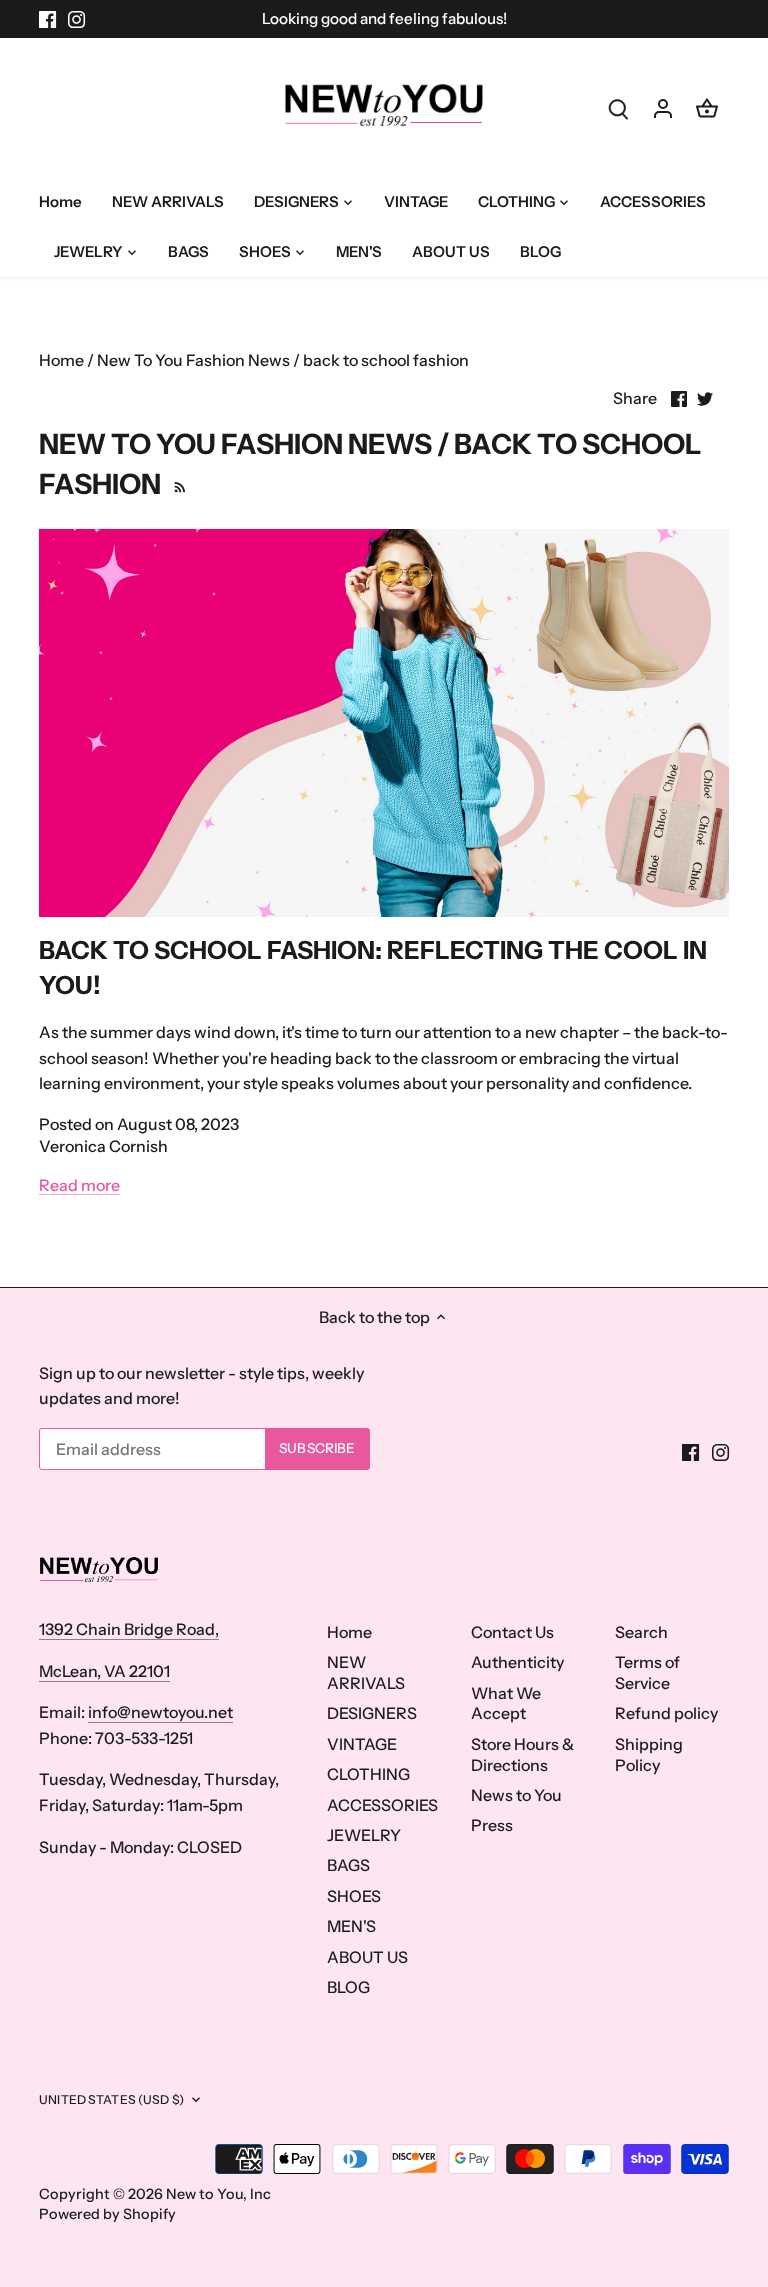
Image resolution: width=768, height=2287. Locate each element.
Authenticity (517, 1662)
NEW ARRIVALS (366, 1672)
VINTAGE (362, 1744)
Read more (79, 1185)
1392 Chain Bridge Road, (129, 1629)
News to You (516, 1795)
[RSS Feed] (177, 484)
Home (349, 1632)
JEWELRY (364, 1835)
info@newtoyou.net (160, 1712)
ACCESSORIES (382, 1805)
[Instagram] (76, 19)
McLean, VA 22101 (104, 1671)
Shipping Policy (649, 1754)
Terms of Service (647, 1672)
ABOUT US (367, 1957)
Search (641, 1632)
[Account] (663, 107)
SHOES (354, 1896)
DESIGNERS (372, 1713)
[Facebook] (47, 19)
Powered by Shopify (107, 2214)
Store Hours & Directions (522, 1754)
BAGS (348, 1865)
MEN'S (351, 1926)
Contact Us (512, 1632)
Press (492, 1825)
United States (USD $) (111, 2099)
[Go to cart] (707, 107)
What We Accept (506, 1703)
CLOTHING (368, 1774)
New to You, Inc (218, 2194)
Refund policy (666, 1713)
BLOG (348, 1987)
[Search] (619, 107)
